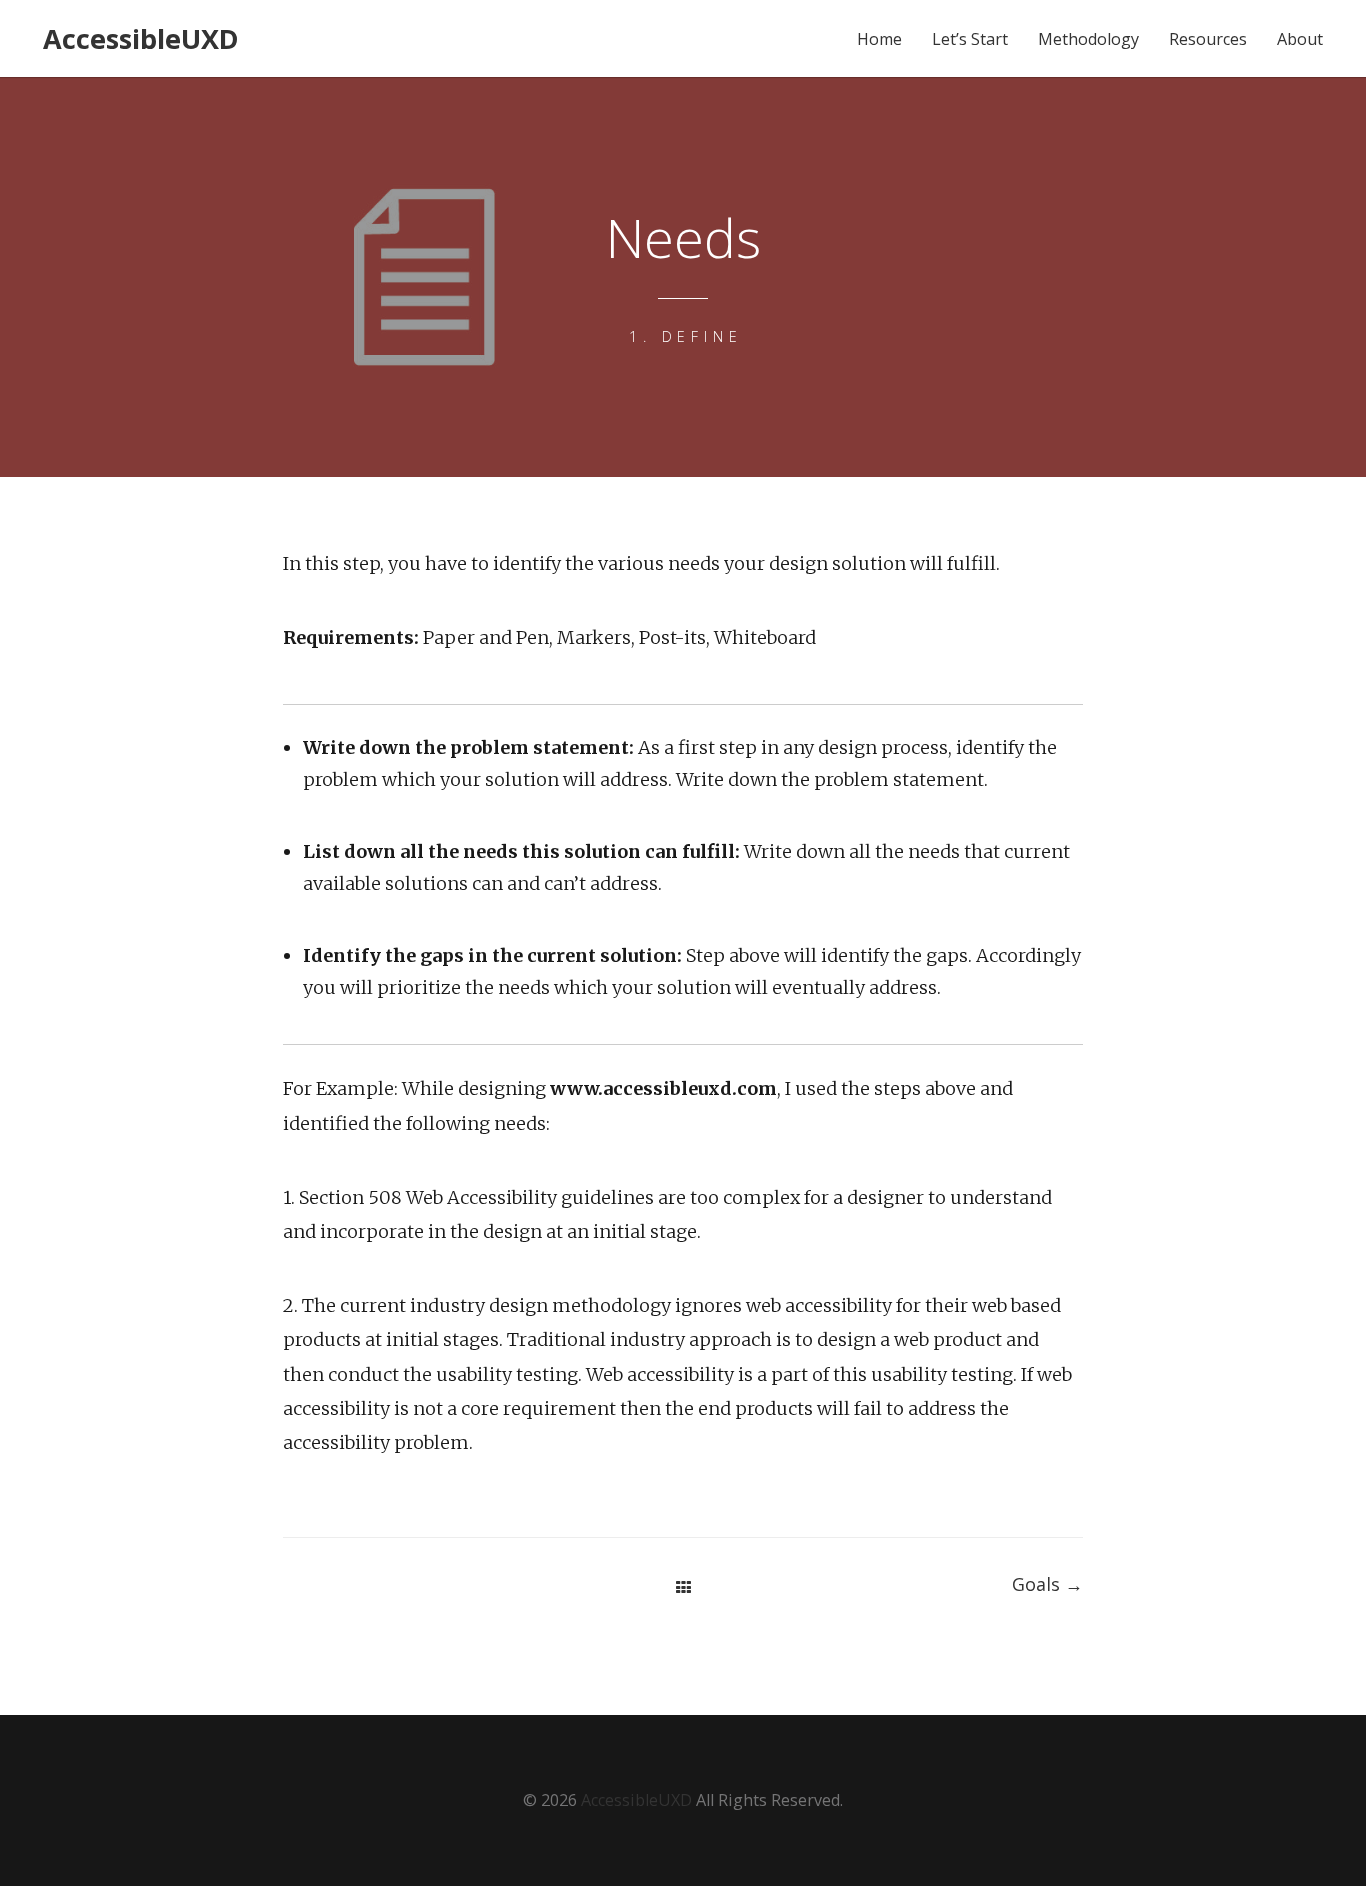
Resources (1208, 39)
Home (879, 39)
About (1300, 39)
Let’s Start (970, 39)
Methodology (1088, 39)
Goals (1047, 1584)
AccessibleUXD (141, 38)
